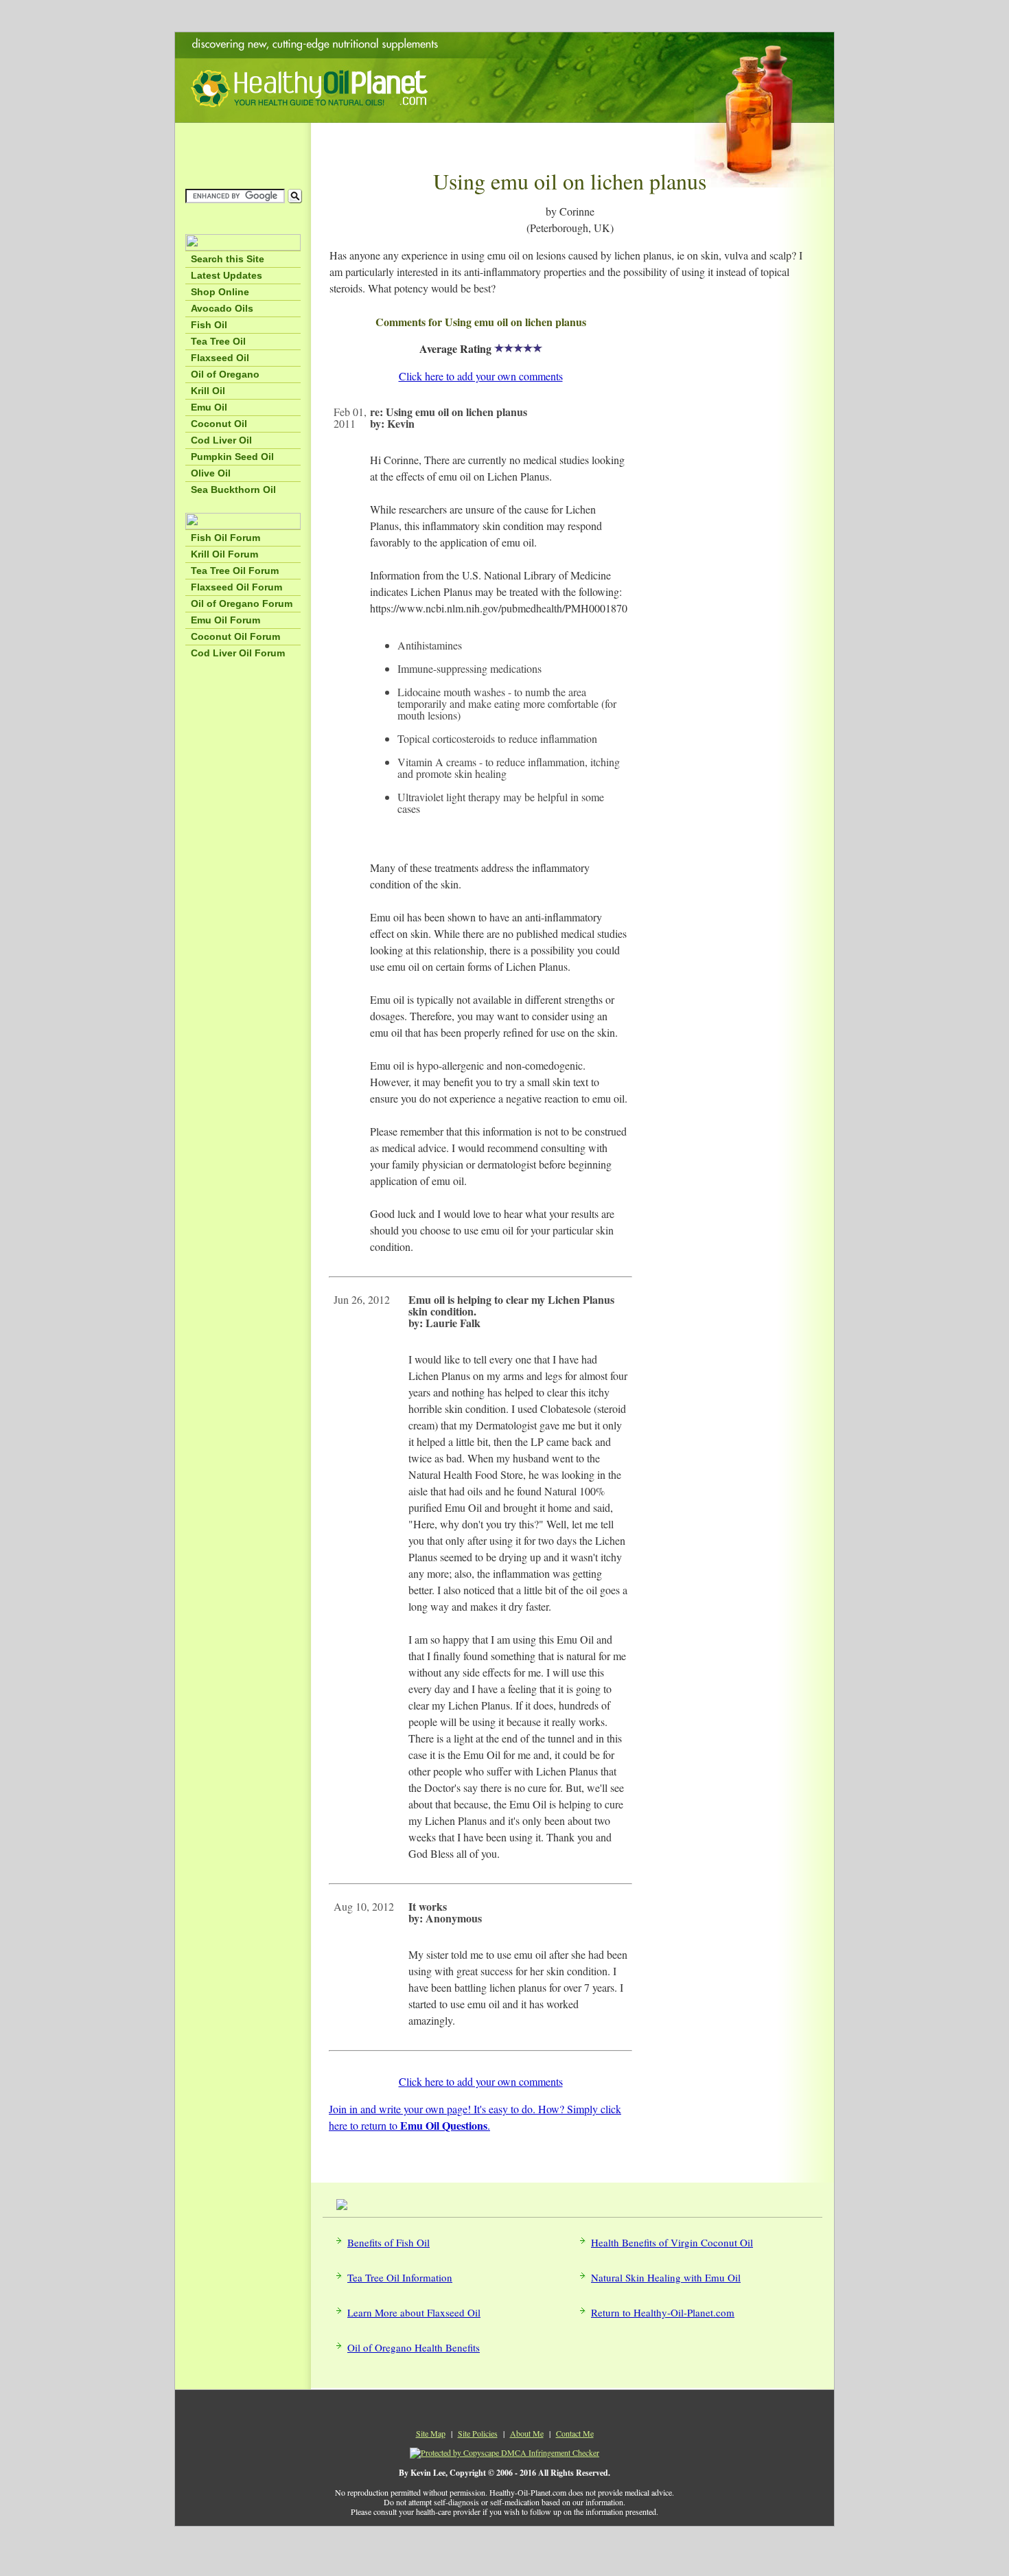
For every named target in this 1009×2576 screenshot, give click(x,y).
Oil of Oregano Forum (242, 603)
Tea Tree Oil (218, 341)
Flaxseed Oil (220, 358)
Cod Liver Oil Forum (238, 653)
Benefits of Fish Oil (388, 2242)
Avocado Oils (222, 308)
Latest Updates (227, 275)
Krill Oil (208, 391)
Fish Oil (209, 325)
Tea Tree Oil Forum (235, 571)
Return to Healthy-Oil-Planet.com (663, 2312)
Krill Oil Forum (224, 554)
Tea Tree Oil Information (400, 2277)
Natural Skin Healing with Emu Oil (666, 2277)
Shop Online (220, 292)
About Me (527, 2433)
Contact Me (575, 2433)
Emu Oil (209, 407)
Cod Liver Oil (221, 440)
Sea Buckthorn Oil (233, 490)
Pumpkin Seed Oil (232, 457)
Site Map (431, 2433)
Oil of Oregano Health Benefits (414, 2347)
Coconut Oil (219, 424)
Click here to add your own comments (481, 376)
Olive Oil (211, 473)
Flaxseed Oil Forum (236, 587)
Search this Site (228, 259)
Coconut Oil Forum (235, 636)
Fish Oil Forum (225, 538)
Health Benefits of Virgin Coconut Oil (672, 2242)
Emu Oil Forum (225, 620)
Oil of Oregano (225, 374)
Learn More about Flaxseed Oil (414, 2312)
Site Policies (478, 2433)
